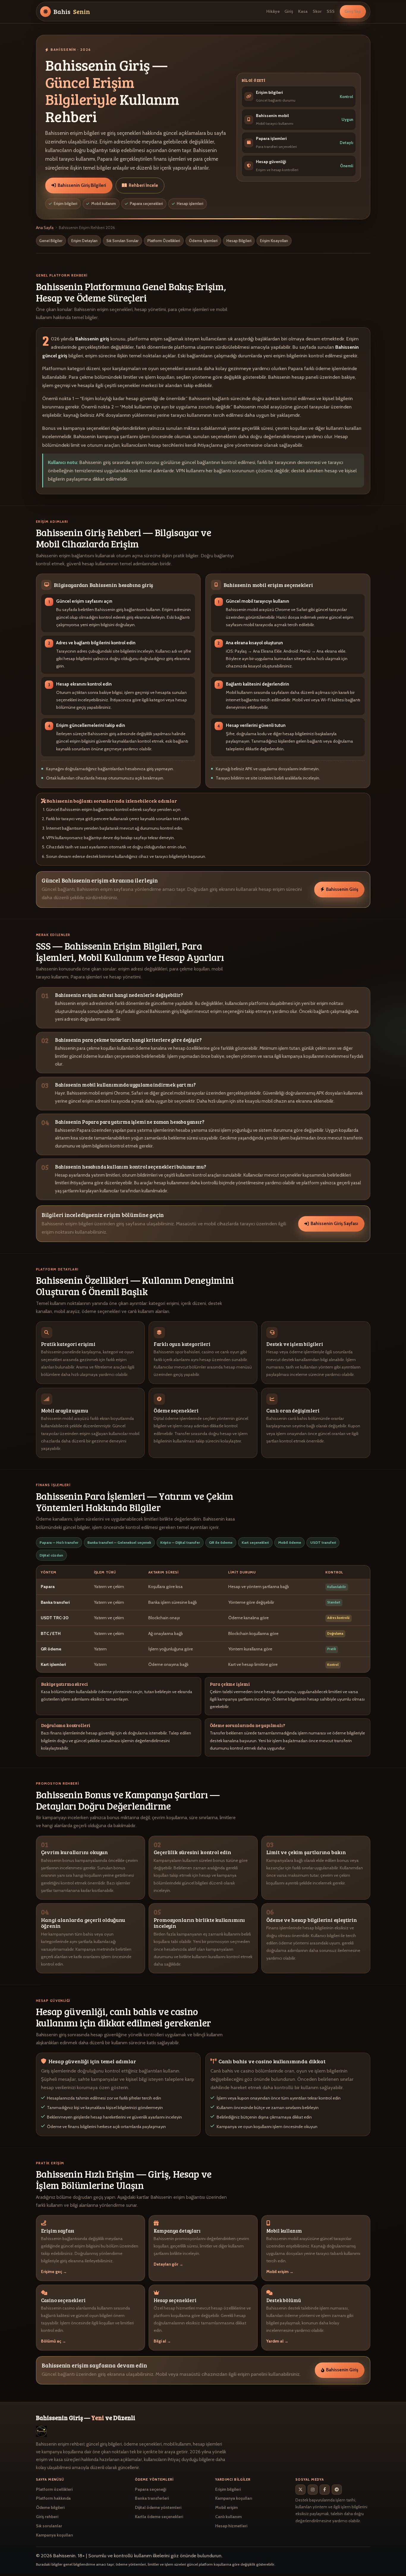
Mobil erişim (226, 2507)
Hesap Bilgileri (239, 241)
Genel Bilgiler (51, 241)
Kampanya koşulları (54, 2535)
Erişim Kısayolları (274, 241)
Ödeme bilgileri (50, 2507)
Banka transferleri (152, 2498)
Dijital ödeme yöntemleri (158, 2507)
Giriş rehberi (47, 2517)
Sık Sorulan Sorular (122, 241)
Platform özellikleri (54, 2489)
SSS (331, 12)
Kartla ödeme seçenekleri (159, 2517)
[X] (300, 2490)
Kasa (303, 12)
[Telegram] (337, 2490)
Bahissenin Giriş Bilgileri (82, 185)
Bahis (72, 12)
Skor (317, 12)
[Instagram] (313, 2490)
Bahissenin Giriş (342, 889)
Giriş (289, 12)
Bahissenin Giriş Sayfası (334, 1224)
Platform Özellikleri (164, 241)
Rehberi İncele (143, 185)
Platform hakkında (53, 2498)
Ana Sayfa (45, 228)
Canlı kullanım (228, 2517)
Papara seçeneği (151, 2489)
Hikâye (273, 12)
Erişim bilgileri (228, 2489)
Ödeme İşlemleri (203, 241)
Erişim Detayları (84, 241)
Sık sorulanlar (49, 2526)
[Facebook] (325, 2490)
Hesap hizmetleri (231, 2526)
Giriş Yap (353, 12)
